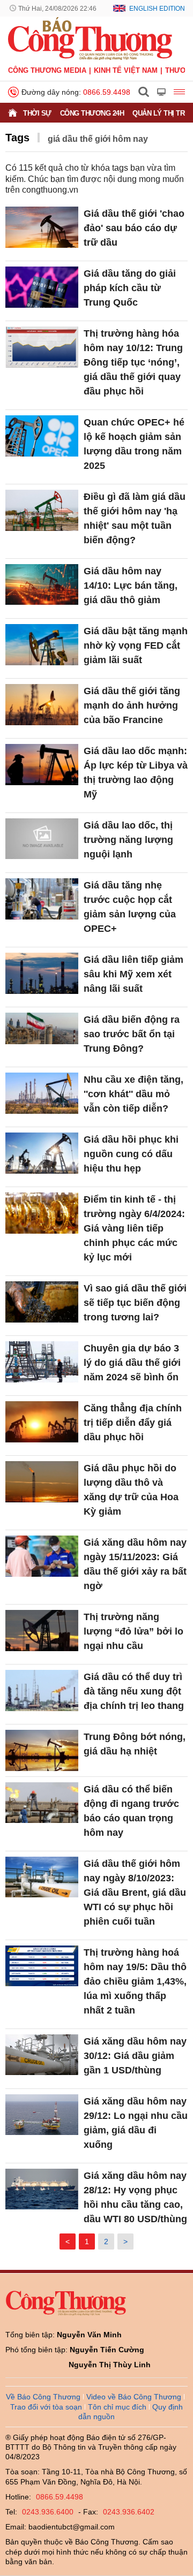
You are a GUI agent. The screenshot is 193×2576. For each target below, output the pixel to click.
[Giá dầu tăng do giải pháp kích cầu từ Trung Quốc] (42, 287)
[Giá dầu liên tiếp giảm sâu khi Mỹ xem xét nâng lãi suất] (42, 973)
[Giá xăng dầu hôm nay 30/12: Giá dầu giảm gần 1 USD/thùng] (42, 2055)
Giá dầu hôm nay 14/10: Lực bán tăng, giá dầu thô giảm (131, 586)
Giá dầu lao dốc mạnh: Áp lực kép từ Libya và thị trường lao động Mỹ (136, 773)
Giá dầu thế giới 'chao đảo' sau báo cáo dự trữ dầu (134, 228)
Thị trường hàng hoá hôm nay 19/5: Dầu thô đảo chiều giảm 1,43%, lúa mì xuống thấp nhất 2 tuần (135, 1981)
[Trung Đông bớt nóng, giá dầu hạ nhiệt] (42, 1750)
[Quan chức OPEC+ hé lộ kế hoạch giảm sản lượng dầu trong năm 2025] (42, 436)
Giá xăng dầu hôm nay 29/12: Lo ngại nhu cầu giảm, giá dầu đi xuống (136, 2123)
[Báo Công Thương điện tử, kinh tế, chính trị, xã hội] (90, 38)
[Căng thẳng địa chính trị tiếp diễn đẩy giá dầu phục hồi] (42, 1422)
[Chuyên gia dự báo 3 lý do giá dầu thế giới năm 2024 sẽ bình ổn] (42, 1362)
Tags (17, 138)
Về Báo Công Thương (43, 2397)
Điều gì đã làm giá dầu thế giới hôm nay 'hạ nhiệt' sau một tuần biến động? (135, 518)
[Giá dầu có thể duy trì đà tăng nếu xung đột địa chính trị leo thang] (42, 1690)
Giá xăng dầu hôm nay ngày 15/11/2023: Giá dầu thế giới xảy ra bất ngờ (135, 1564)
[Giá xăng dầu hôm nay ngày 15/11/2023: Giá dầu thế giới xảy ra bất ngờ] (42, 1556)
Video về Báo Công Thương (134, 2397)
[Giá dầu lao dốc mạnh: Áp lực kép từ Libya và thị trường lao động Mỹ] (42, 765)
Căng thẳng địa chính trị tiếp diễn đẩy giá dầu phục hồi (133, 1423)
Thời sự (37, 113)
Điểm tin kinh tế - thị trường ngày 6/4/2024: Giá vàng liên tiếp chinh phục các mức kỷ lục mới (134, 1228)
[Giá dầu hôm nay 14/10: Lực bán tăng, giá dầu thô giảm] (42, 585)
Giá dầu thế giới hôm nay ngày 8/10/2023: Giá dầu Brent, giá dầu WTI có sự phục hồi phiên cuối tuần (135, 1893)
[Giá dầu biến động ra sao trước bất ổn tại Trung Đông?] (42, 1033)
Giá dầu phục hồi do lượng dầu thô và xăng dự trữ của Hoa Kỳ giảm (131, 1490)
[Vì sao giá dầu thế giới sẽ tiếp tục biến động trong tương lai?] (42, 1302)
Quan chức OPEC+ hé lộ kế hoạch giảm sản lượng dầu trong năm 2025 (134, 444)
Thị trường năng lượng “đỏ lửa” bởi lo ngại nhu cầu (133, 1631)
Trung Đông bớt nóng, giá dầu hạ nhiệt (135, 1744)
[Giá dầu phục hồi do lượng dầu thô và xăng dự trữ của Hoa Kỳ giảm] (42, 1482)
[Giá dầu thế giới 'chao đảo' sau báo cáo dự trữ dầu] (42, 227)
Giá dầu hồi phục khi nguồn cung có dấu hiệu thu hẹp (131, 1154)
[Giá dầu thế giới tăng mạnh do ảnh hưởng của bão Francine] (42, 705)
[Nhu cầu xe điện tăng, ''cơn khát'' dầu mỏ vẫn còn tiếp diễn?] (42, 1093)
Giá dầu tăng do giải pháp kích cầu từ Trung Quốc (130, 288)
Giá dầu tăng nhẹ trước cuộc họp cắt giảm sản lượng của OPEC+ (130, 907)
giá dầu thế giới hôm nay (98, 139)
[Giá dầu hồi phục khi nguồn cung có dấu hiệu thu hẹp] (42, 1153)
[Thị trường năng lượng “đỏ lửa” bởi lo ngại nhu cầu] (42, 1631)
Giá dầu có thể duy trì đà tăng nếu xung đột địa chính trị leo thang (134, 1691)
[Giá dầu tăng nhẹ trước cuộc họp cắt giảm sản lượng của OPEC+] (42, 899)
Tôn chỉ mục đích (117, 2407)
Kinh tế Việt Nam (126, 70)
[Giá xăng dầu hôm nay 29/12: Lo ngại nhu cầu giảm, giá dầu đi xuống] (42, 2115)
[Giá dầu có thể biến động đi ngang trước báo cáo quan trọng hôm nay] (42, 1803)
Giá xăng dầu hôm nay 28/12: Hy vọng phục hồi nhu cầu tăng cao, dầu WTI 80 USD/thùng (135, 2197)
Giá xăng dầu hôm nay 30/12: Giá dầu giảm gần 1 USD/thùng (135, 2056)
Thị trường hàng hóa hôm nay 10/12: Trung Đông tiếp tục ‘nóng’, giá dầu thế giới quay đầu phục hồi (133, 362)
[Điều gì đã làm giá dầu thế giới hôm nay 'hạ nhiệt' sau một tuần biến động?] (42, 510)
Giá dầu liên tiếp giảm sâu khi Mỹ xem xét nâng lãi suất (133, 974)
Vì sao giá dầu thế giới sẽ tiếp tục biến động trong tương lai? (135, 1303)
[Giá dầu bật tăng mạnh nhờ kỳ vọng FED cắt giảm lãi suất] (42, 645)
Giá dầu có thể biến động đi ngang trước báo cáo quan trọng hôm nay (131, 1811)
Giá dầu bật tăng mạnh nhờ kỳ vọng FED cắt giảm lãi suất (136, 645)
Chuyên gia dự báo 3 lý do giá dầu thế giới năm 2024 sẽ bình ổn (132, 1363)
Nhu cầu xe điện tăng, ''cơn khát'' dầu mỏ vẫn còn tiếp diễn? (133, 1094)
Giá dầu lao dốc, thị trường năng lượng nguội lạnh (128, 840)
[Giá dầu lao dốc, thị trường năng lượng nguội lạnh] (42, 839)
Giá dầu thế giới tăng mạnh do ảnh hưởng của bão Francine (132, 705)
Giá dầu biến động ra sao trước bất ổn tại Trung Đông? (132, 1034)
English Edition (157, 9)
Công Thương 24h (92, 113)
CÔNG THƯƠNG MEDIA (47, 70)
